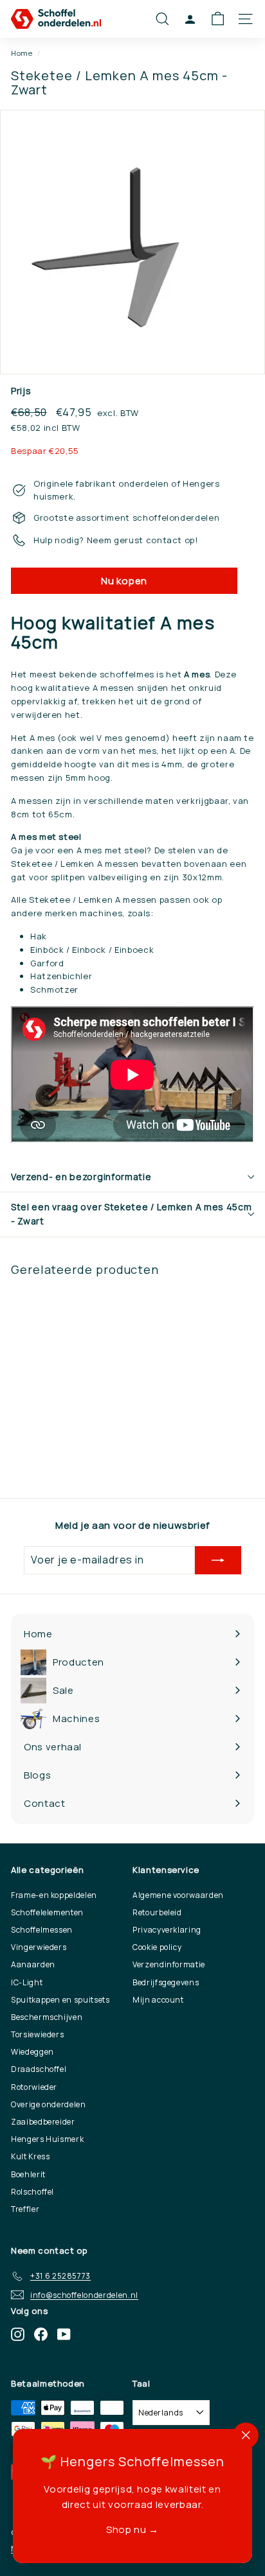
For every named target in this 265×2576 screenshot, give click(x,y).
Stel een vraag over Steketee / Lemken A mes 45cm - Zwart (132, 1214)
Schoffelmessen (42, 1930)
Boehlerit (28, 2174)
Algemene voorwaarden (178, 1895)
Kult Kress (31, 2156)
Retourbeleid (157, 1912)
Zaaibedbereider (43, 2122)
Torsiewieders (37, 2034)
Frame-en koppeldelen (54, 1895)
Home (22, 53)
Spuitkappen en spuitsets (60, 2000)
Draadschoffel (39, 2069)
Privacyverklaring (167, 1930)
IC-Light (27, 1982)
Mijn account (158, 2000)
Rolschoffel (32, 2192)
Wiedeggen (32, 2052)
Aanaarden (33, 1964)
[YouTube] (64, 2334)
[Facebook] (41, 2334)
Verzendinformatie (169, 1964)
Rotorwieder (34, 2087)
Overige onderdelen (49, 2104)
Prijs (21, 391)
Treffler (25, 2209)
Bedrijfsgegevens (166, 1982)
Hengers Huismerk (47, 2139)
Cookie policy (157, 1947)
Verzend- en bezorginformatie (81, 1177)
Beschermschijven (47, 2017)
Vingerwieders (39, 1947)
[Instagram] (18, 2334)
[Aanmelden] (218, 1560)
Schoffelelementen (47, 1912)
